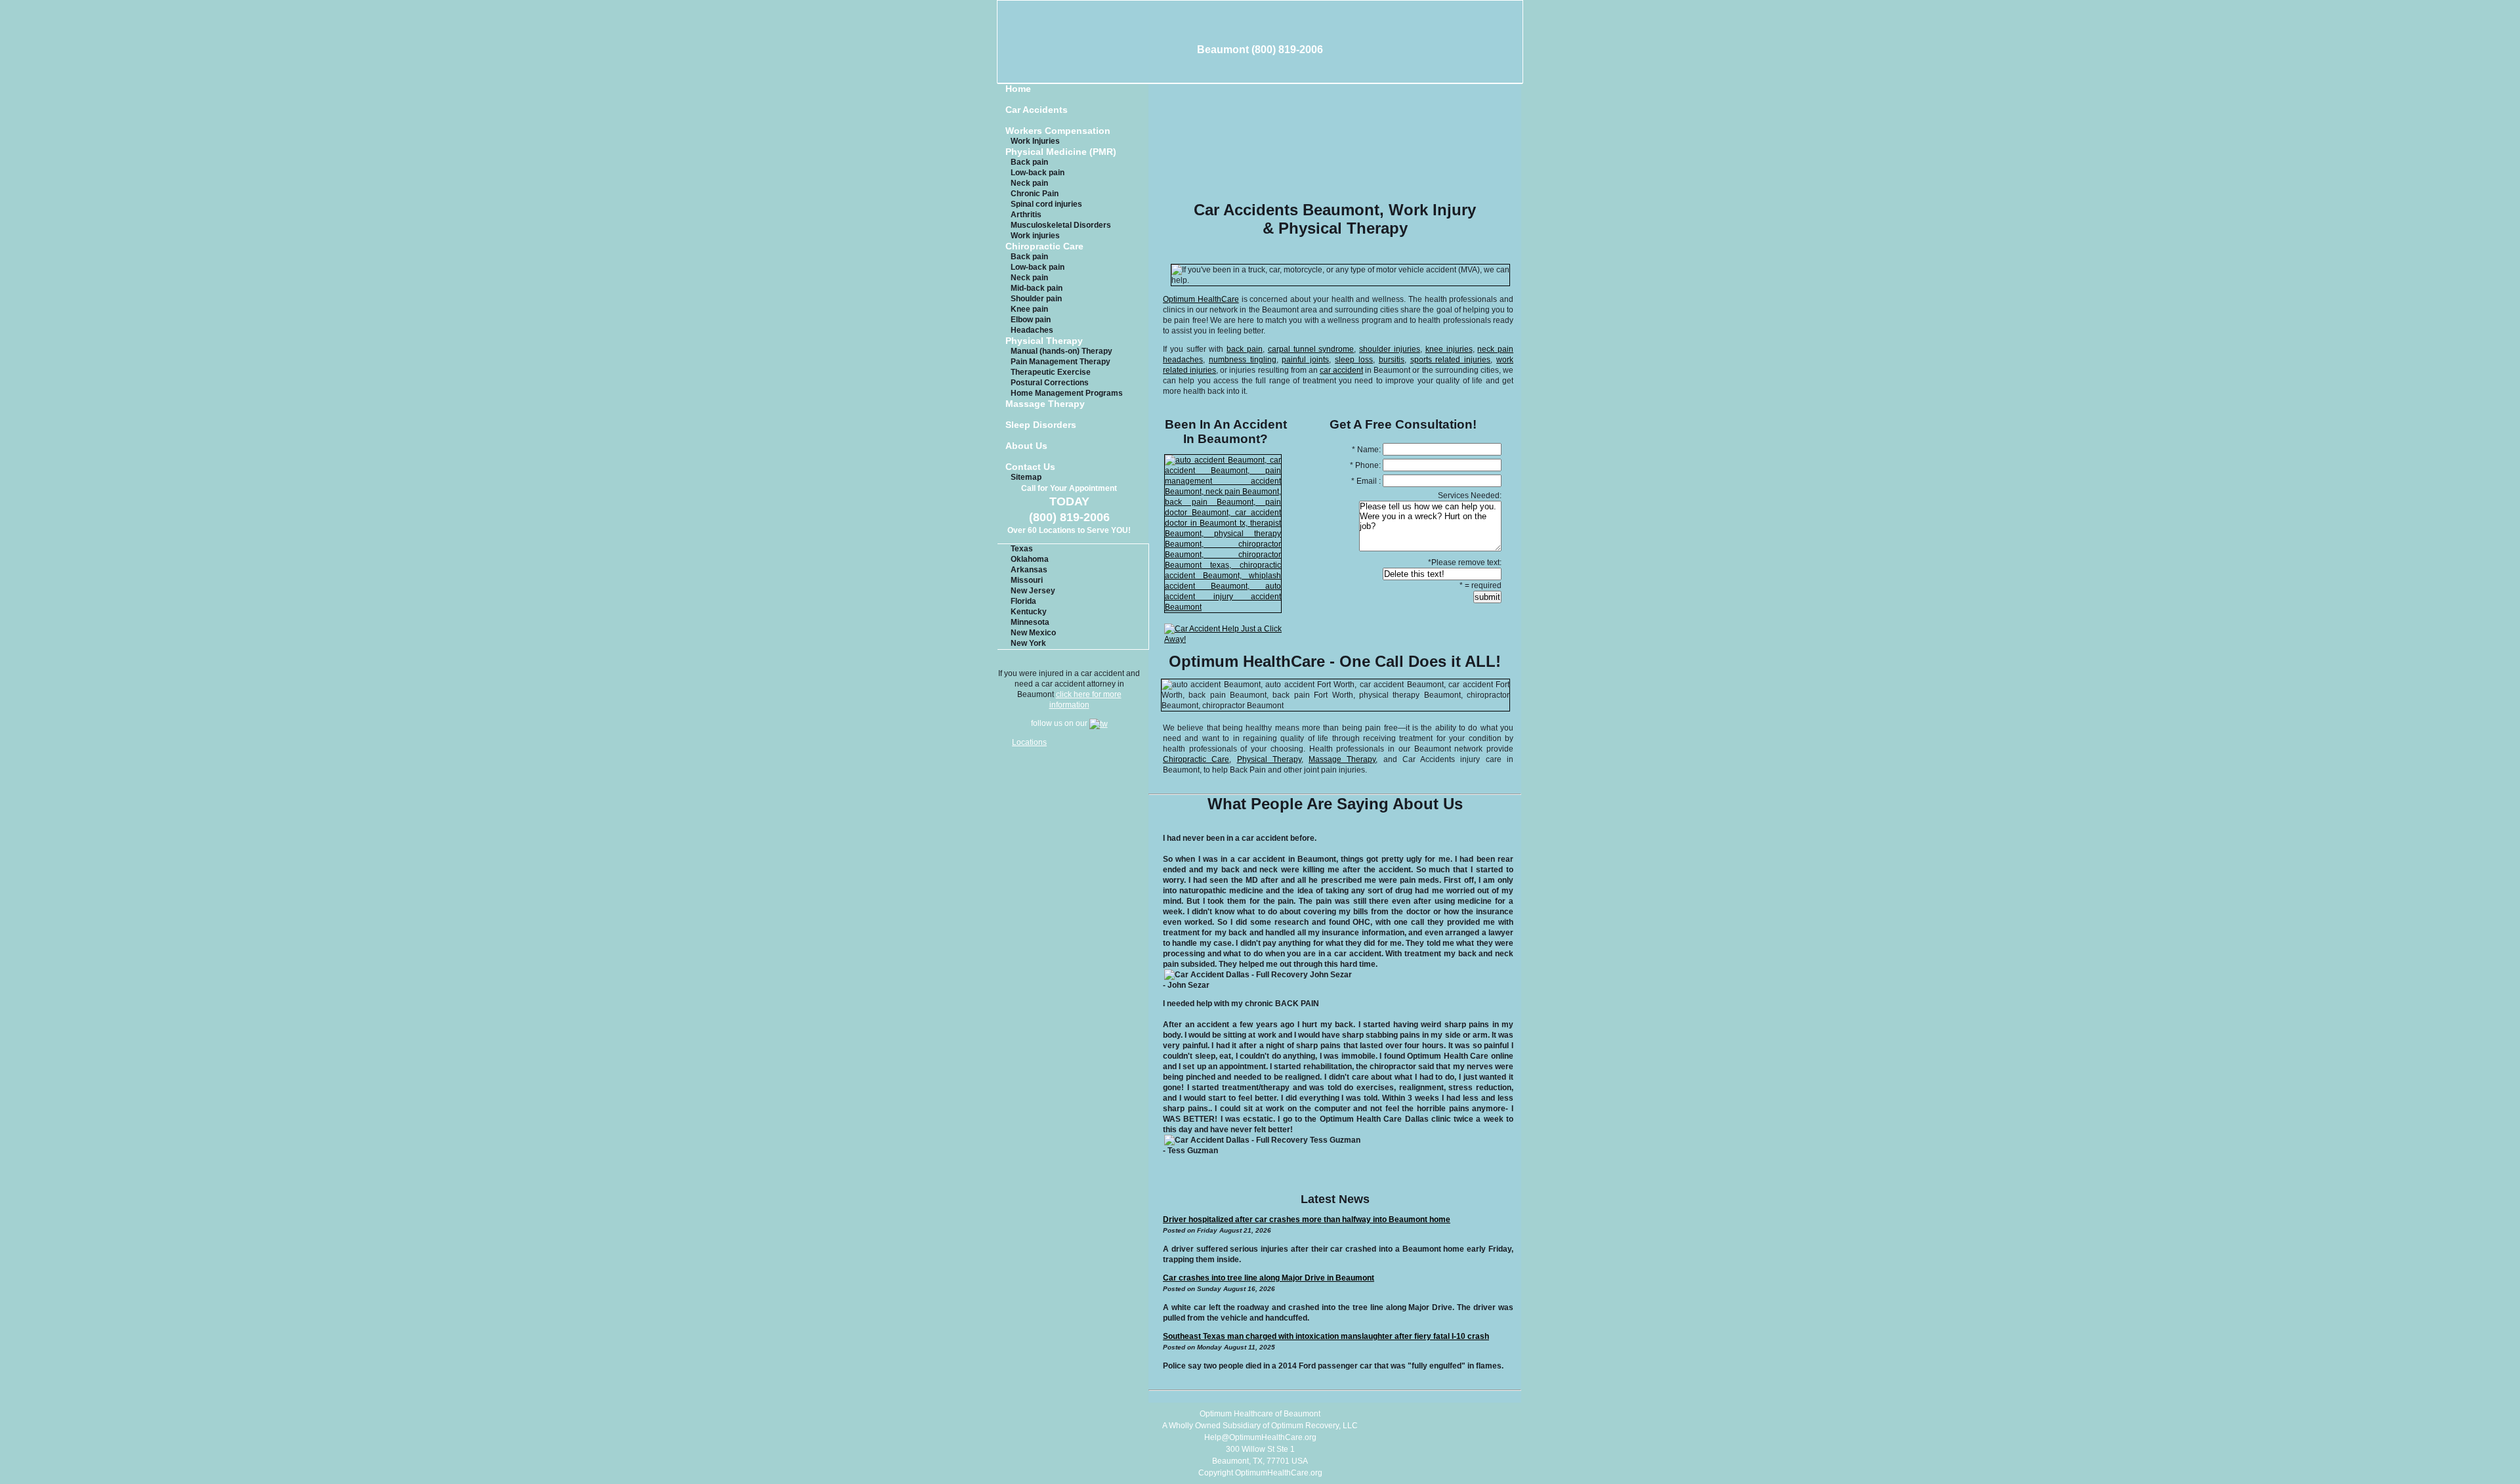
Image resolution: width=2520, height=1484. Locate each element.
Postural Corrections (1050, 383)
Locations (1029, 742)
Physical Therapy (1044, 341)
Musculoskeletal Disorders (1061, 225)
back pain (1245, 349)
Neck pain (1029, 183)
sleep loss (1354, 360)
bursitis (1392, 360)
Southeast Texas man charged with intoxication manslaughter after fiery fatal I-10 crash (1326, 1336)
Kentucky (1029, 612)
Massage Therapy (1045, 404)
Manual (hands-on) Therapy (1061, 351)
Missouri (1027, 580)
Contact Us (1030, 467)
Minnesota (1030, 622)
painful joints (1305, 360)
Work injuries (1035, 236)
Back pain (1029, 162)
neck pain (1495, 349)
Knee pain (1029, 309)
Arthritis (1026, 215)
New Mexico (1033, 633)
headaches (1183, 360)
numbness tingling (1243, 360)
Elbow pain (1031, 320)
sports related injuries (1451, 360)
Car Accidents (1037, 110)
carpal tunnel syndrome (1311, 349)
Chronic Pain (1035, 194)
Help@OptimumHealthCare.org (1260, 1437)
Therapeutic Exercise (1051, 372)
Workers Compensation (1058, 131)
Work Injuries (1035, 141)
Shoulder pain (1036, 299)
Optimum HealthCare (1201, 299)
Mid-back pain (1037, 288)
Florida (1023, 601)
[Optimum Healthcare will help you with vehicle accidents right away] (1222, 639)
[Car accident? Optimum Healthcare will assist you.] (1222, 607)
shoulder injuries (1390, 349)
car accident (1341, 370)
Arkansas (1029, 570)
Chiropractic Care (1044, 246)
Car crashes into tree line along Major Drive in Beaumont (1269, 1278)
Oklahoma (1030, 559)
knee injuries (1449, 349)
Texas (1022, 549)
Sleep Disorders (1041, 425)
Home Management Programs (1067, 393)
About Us (1026, 446)
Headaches (1032, 330)
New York (1028, 643)
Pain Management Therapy (1060, 362)
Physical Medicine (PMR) (1061, 152)
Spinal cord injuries (1046, 204)
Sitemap (1026, 477)
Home (1018, 89)
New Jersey (1033, 591)
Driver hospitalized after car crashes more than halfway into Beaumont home (1307, 1219)
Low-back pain (1038, 173)
